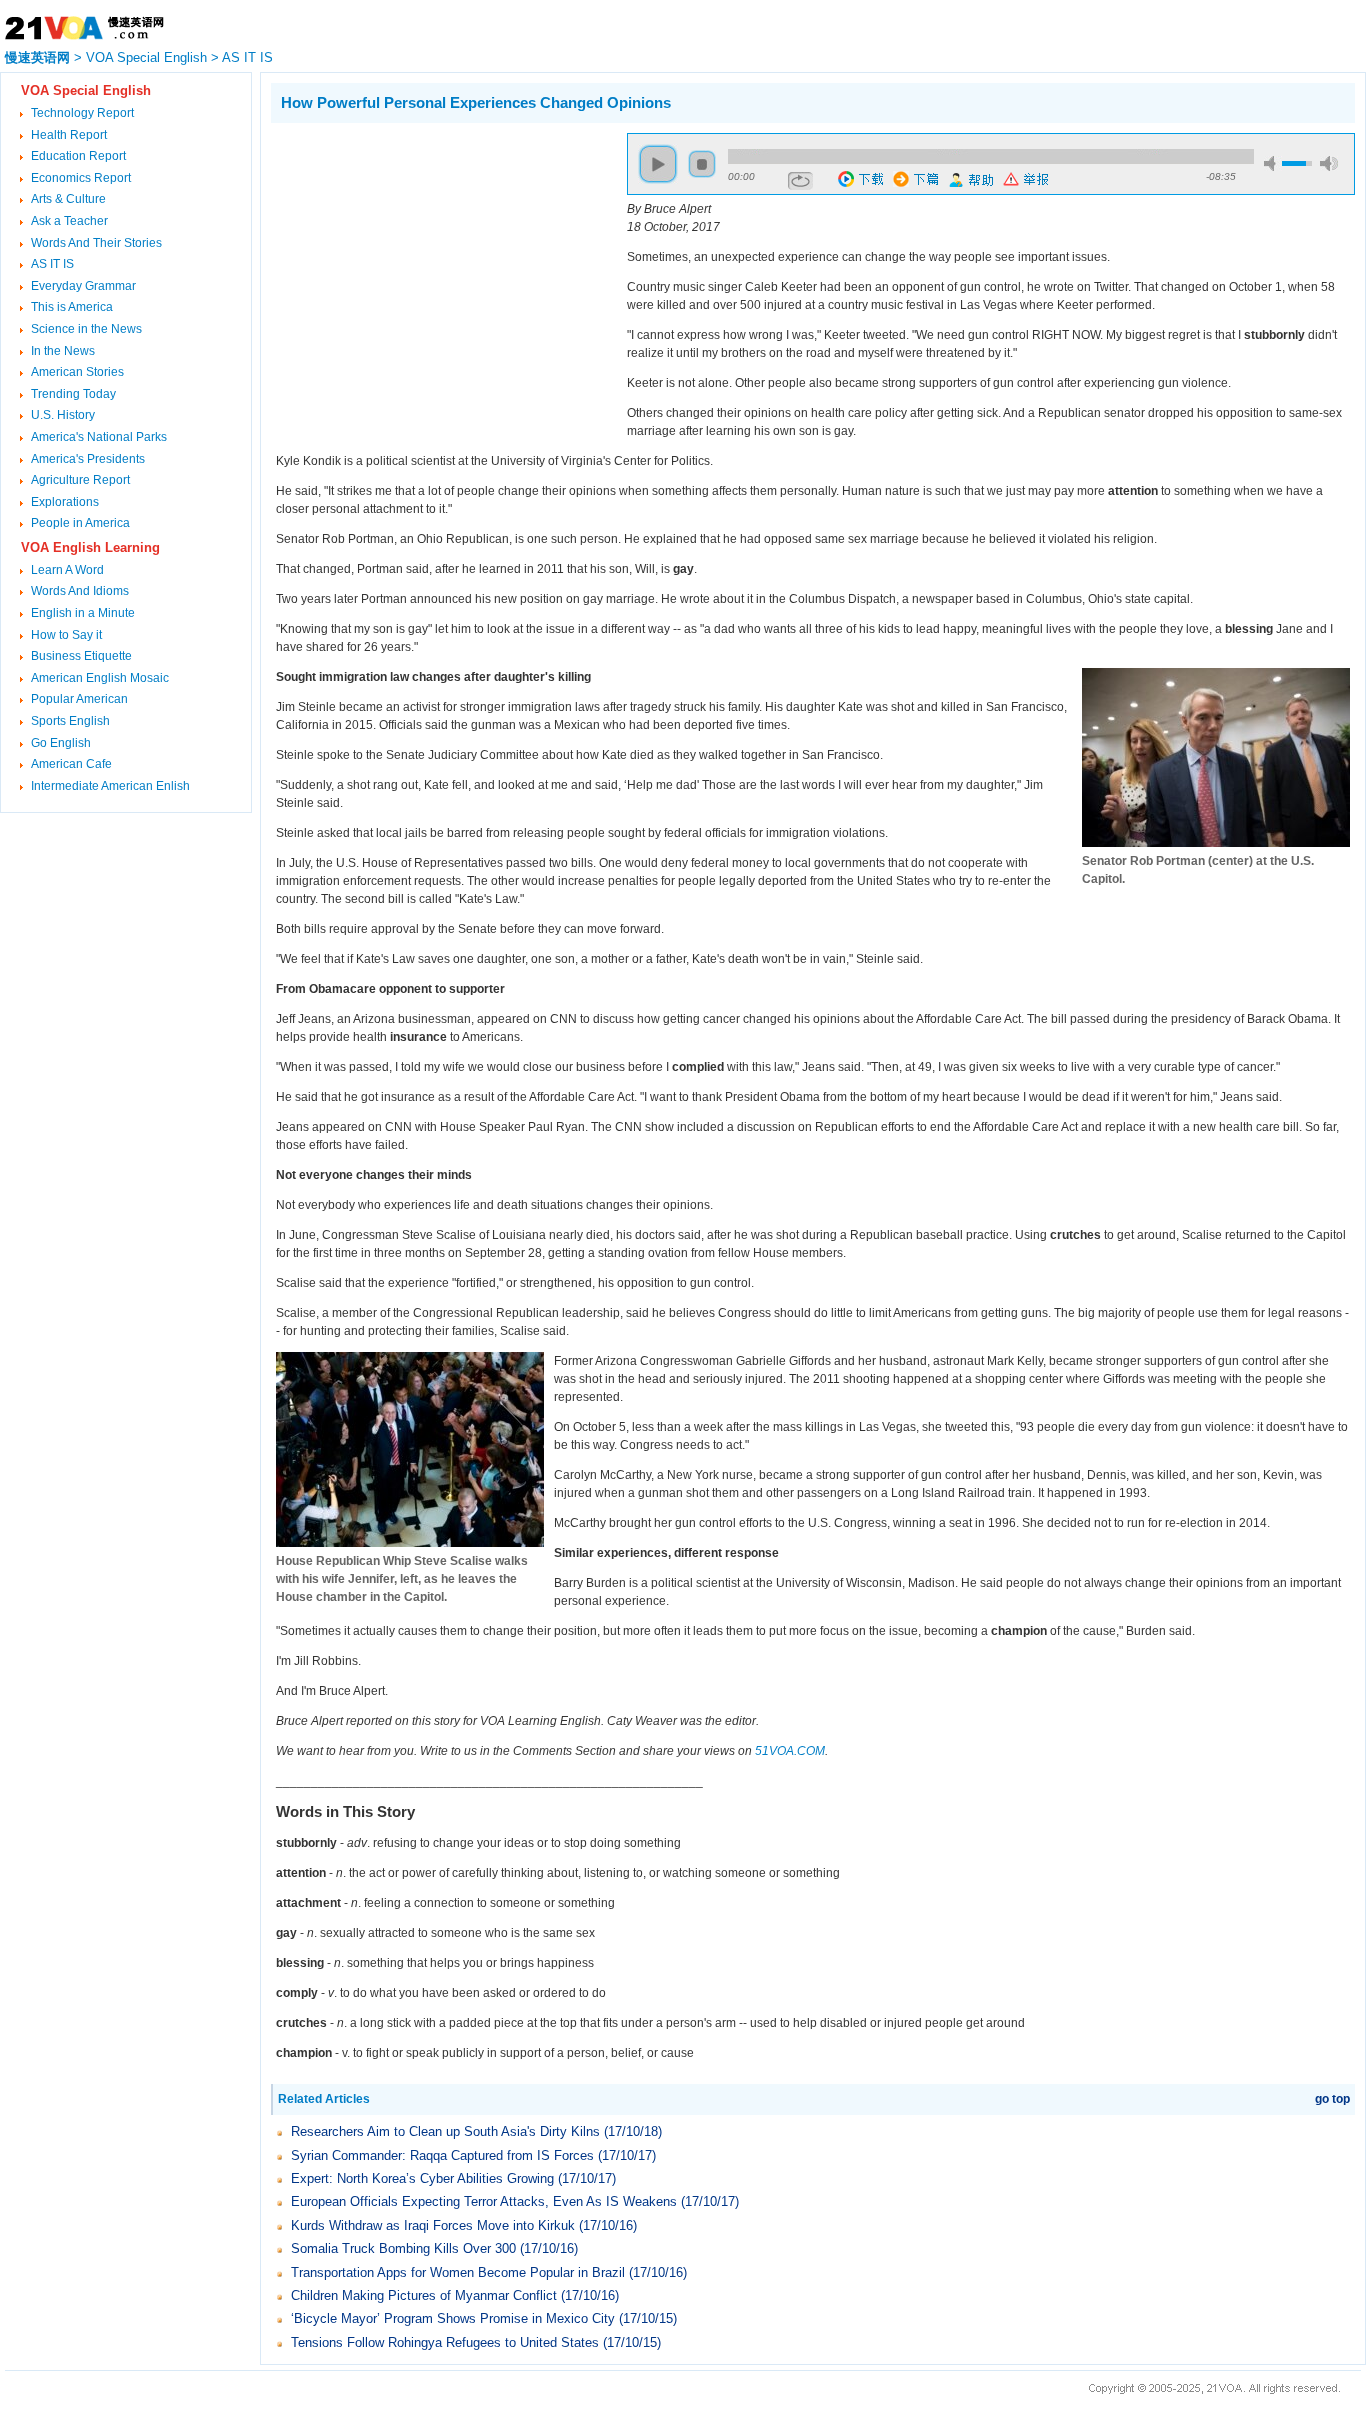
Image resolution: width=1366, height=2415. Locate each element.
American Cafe (71, 764)
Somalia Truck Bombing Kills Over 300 (403, 2248)
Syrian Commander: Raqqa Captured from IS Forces (442, 2155)
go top (1332, 2099)
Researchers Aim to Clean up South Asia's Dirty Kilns (445, 2131)
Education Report (78, 156)
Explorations (65, 502)
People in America (80, 523)
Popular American (79, 699)
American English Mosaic (100, 678)
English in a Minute (83, 613)
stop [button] (702, 164)
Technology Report (82, 113)
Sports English (70, 721)
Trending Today (73, 394)
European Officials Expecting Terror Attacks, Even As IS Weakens (484, 2201)
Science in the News (86, 329)
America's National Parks (99, 437)
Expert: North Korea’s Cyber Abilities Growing (422, 2178)
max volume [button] (1329, 163)
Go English (61, 743)
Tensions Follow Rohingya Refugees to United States (445, 2342)
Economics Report (81, 178)
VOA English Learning (90, 547)
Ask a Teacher (69, 221)
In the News (63, 351)
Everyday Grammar (83, 286)
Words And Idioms (80, 591)
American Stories (77, 372)
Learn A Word (67, 570)
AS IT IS (247, 57)
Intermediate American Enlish (110, 786)
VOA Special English (146, 57)
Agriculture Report (80, 480)
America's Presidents (88, 459)
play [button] (658, 164)
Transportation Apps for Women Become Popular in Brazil (458, 2272)
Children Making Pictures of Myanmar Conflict (424, 2295)
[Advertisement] (439, 273)
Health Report (69, 135)
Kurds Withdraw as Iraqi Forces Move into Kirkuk (433, 2225)
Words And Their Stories (96, 243)
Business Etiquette (81, 656)
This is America (72, 307)
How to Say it (66, 635)
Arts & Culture (68, 199)
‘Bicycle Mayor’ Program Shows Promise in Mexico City (453, 2318)
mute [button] (1273, 163)
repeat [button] (800, 181)
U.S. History (63, 415)
